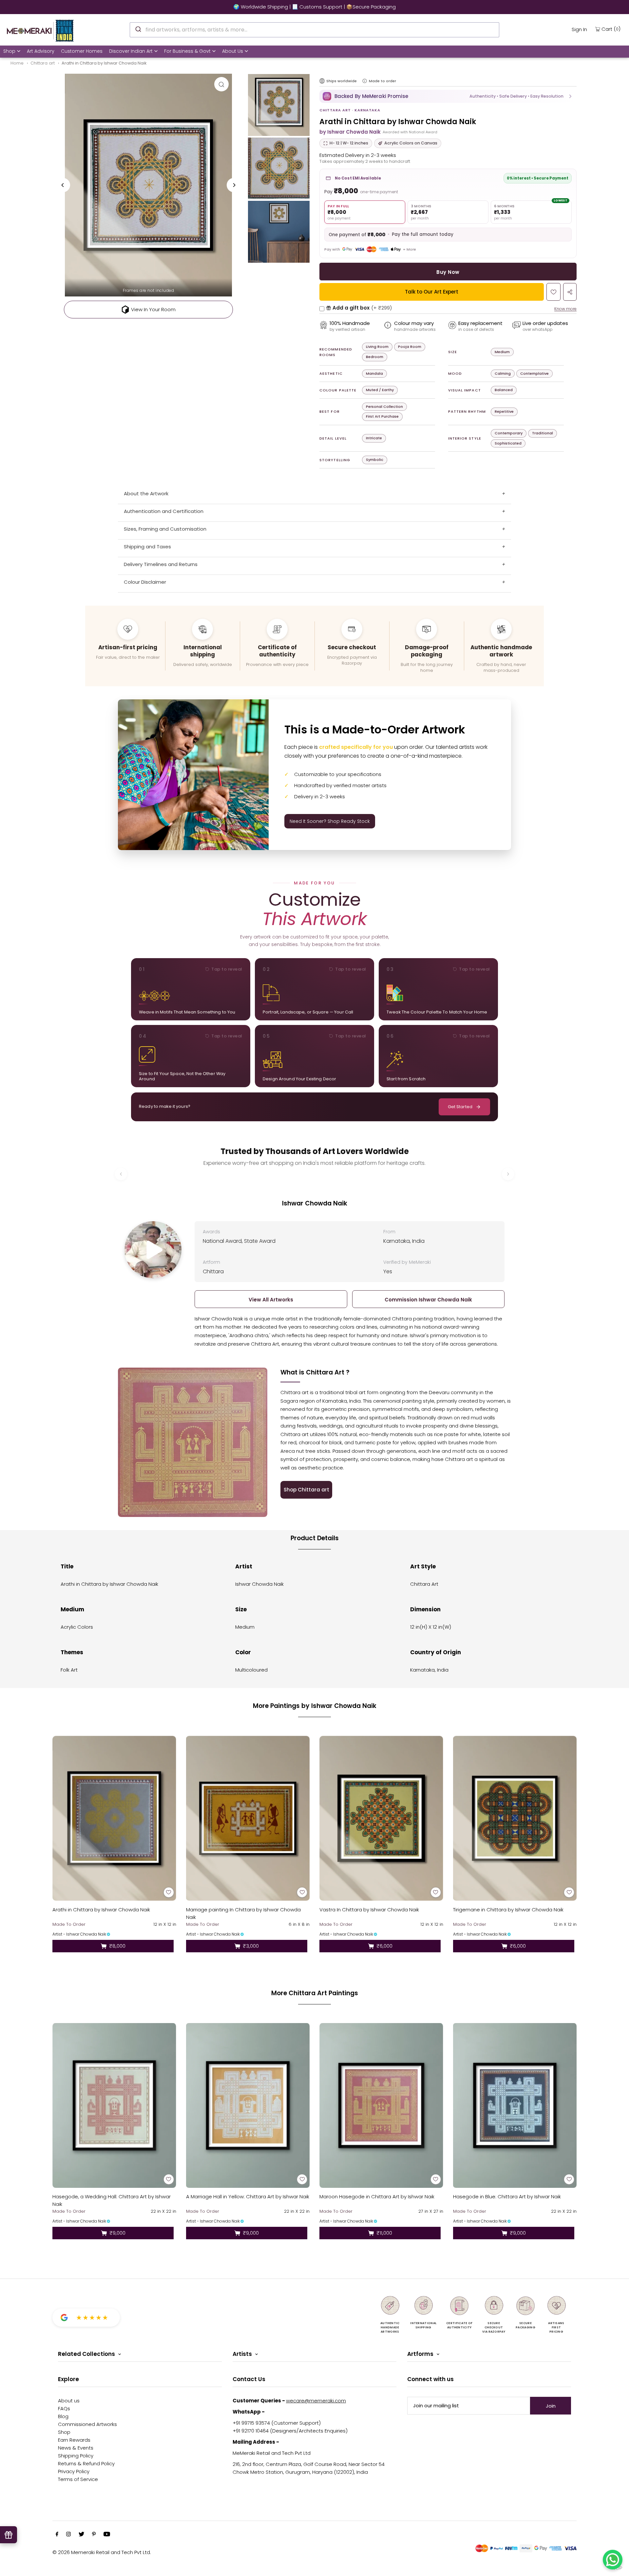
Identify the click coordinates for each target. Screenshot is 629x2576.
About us (69, 2401)
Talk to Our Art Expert (432, 292)
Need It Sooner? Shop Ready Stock (330, 821)
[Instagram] (68, 2535)
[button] (448, 96)
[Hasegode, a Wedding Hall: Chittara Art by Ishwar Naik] (114, 2105)
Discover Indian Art (131, 51)
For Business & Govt (187, 51)
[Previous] (63, 185)
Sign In (579, 29)
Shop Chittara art (306, 1490)
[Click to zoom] (221, 84)
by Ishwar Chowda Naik (350, 132)
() (611, 29)
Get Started (460, 1107)
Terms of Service (78, 2479)
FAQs (64, 2408)
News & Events (76, 2448)
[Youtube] (107, 2535)
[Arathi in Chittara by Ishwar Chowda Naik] (114, 1818)
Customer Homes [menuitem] (82, 51)
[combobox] (314, 30)
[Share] (570, 292)
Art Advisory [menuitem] (41, 51)
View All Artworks (271, 1300)
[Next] (234, 185)
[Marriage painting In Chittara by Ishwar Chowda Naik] (248, 1818)
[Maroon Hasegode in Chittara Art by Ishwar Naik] (381, 2105)
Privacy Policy (74, 2471)
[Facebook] (57, 2535)
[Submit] (138, 29)
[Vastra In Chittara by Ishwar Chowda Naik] (381, 1818)
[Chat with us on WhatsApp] (613, 2560)
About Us (233, 51)
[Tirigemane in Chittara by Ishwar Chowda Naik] (515, 1818)
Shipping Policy (76, 2456)
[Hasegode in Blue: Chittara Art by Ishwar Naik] (515, 2105)
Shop (9, 51)
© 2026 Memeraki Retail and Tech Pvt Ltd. (102, 2552)
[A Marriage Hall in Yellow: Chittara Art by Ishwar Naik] (248, 2105)
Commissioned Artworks (87, 2424)
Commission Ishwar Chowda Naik (428, 1300)
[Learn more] (365, 81)
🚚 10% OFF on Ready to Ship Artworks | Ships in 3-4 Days (314, 7)
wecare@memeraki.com (316, 2401)
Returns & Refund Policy (86, 2463)
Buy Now (448, 272)
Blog (63, 2416)
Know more (565, 309)
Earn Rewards (74, 2440)
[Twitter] (81, 2535)
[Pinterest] (94, 2535)
